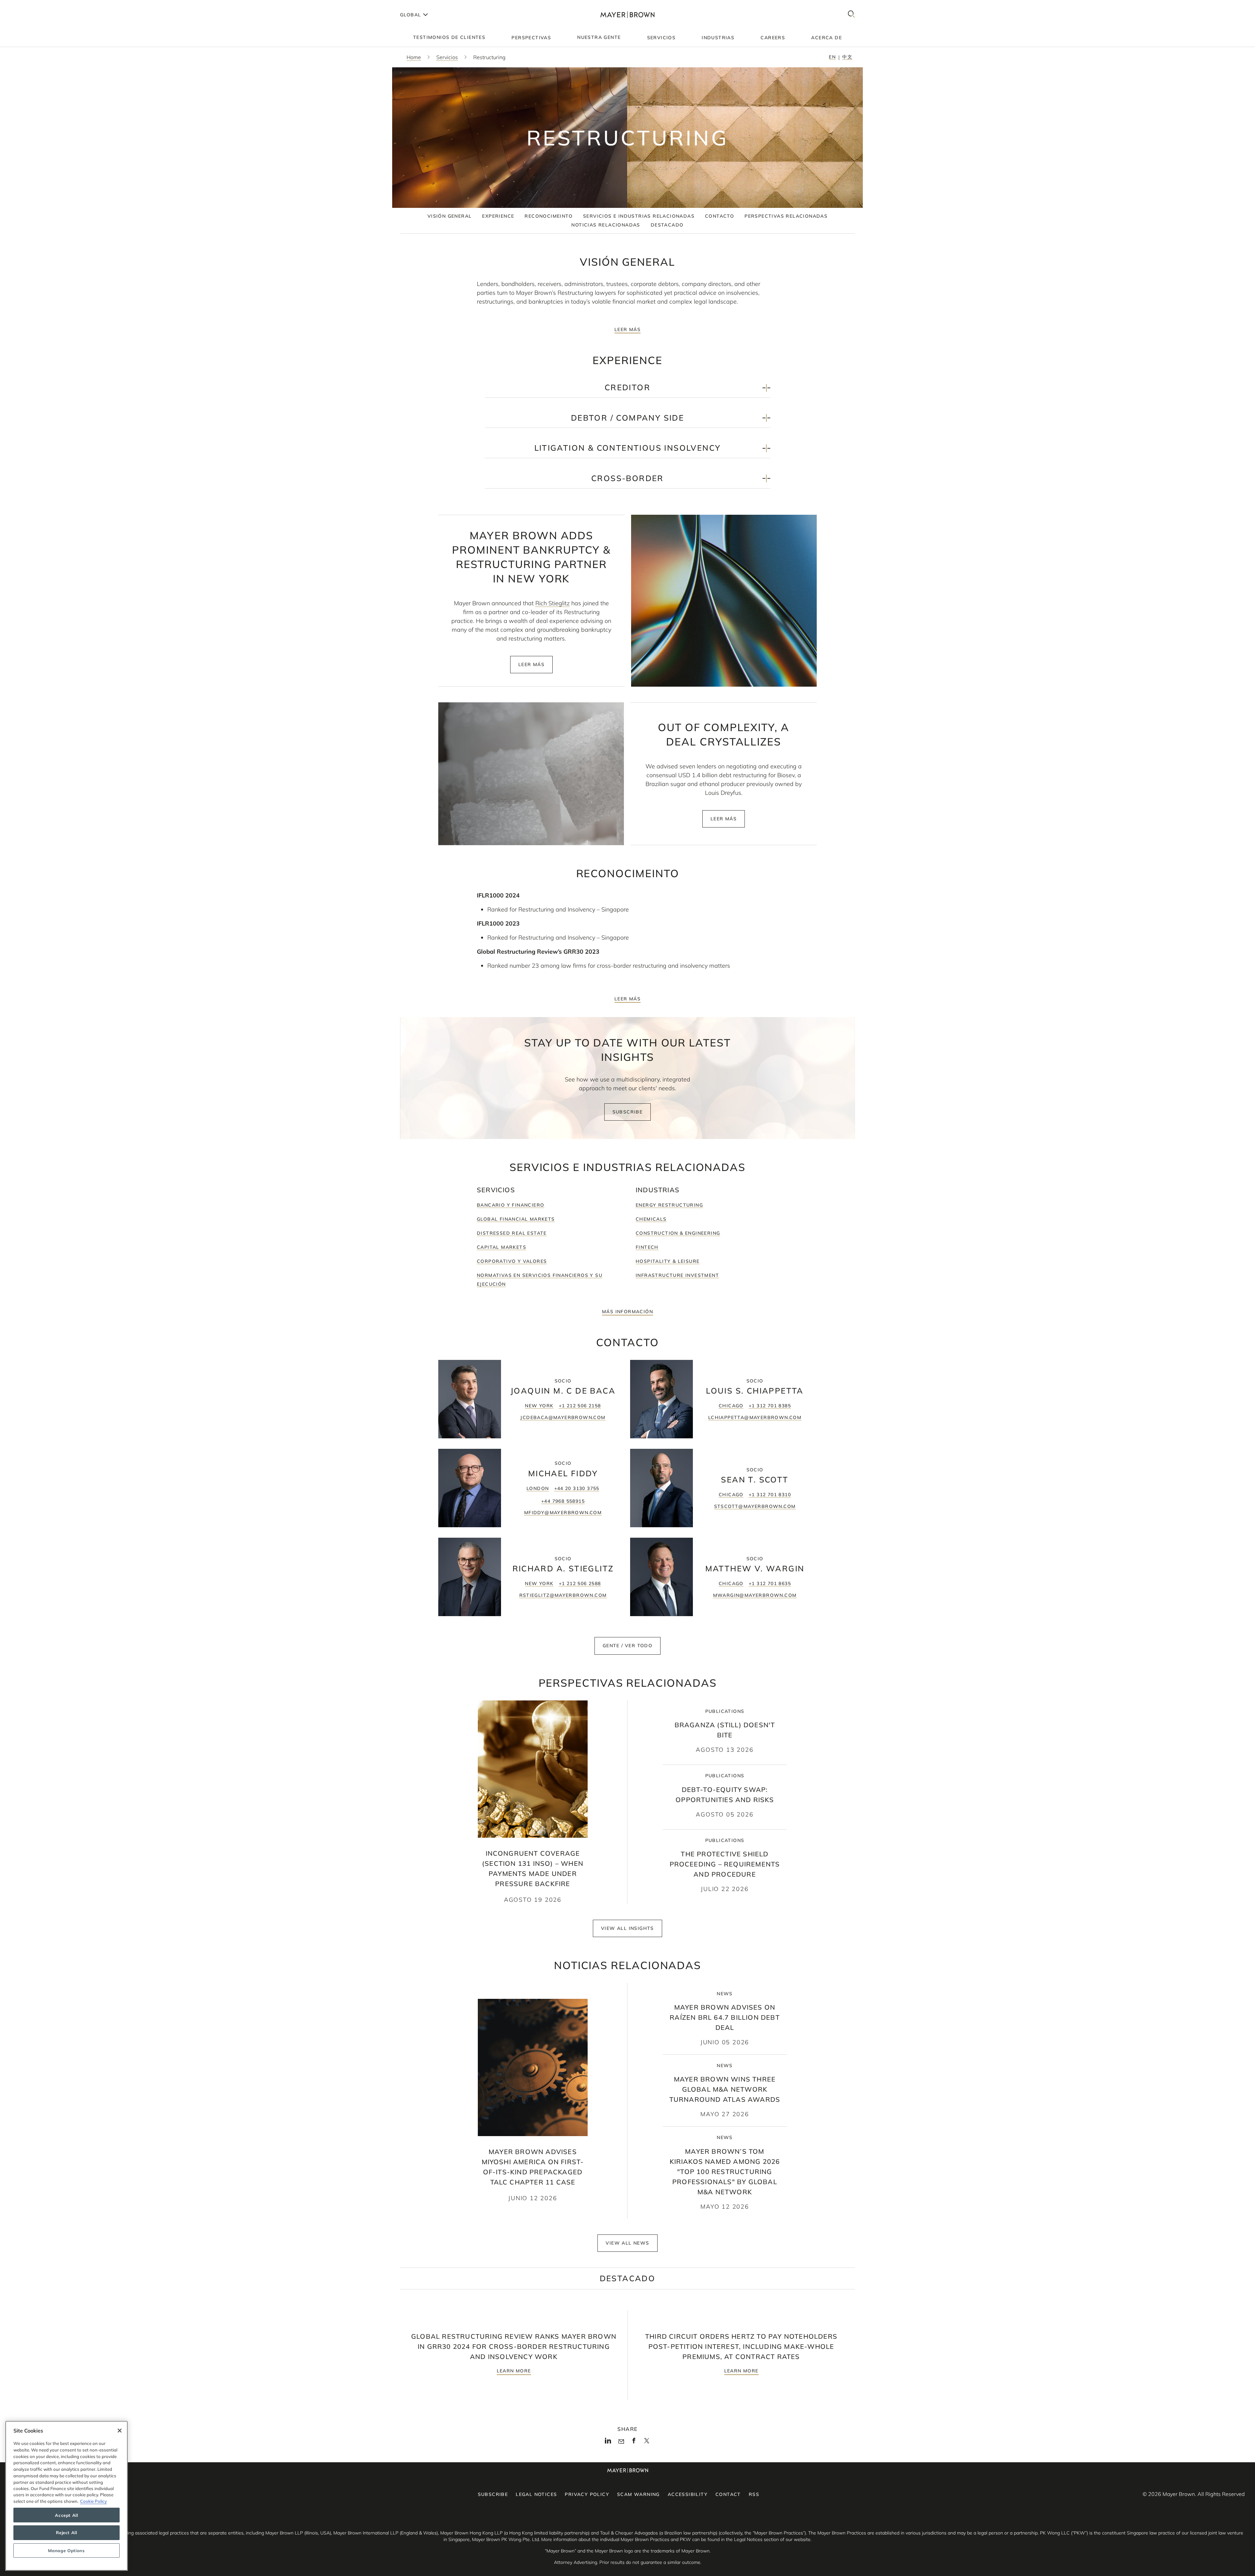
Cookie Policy (93, 2501)
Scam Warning (638, 2494)
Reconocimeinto (549, 216)
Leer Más (627, 329)
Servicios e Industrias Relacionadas (639, 216)
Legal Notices (536, 2494)
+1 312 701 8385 (770, 1406)
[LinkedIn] (608, 2443)
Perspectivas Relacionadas (786, 216)
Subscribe (628, 1112)
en (832, 57)
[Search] (851, 15)
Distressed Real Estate (512, 1233)
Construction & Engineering (678, 1233)
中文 (847, 57)
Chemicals (651, 1219)
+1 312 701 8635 (770, 1583)
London (538, 1488)
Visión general (450, 216)
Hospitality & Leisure (668, 1261)
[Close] (120, 2431)
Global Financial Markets (516, 1219)
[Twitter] (647, 2443)
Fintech (647, 1247)
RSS (754, 2494)
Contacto (720, 216)
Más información (627, 1312)
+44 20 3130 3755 (577, 1488)
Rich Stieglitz (552, 603)
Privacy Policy (587, 2494)
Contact (728, 2494)
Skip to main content (32, 5)
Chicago (731, 1406)
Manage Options (66, 2551)
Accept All (67, 2515)
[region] (67, 2496)
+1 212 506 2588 (580, 1583)
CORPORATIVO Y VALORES (512, 1261)
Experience (498, 216)
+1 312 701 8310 (770, 1495)
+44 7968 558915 (563, 1501)
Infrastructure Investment (677, 1275)
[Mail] (621, 2442)
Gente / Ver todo (627, 1646)
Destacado (667, 225)
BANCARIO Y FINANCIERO (510, 1205)
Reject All (67, 2533)
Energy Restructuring (669, 1205)
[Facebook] (634, 2443)
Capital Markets (502, 1247)
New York (539, 1406)
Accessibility (688, 2494)
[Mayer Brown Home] (627, 15)
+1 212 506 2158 (580, 1406)
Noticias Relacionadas (606, 225)
